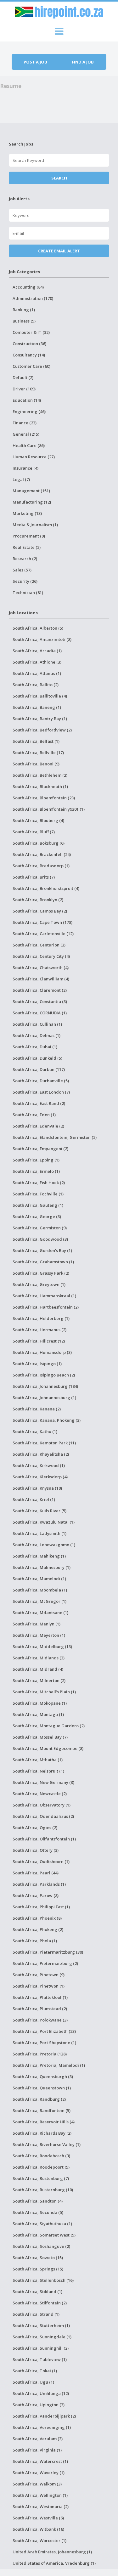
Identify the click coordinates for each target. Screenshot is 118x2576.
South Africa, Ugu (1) (33, 2382)
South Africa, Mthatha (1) (38, 1760)
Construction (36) (29, 344)
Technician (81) (28, 593)
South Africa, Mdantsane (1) (40, 1613)
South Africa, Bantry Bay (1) (40, 719)
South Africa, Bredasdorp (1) (41, 866)
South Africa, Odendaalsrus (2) (43, 1816)
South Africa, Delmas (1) (37, 1035)
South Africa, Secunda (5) (38, 2212)
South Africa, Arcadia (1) (37, 651)
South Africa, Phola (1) (35, 1941)
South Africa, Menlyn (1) (37, 1624)
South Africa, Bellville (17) (38, 753)
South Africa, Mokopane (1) (40, 1703)
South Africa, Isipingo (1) (37, 1364)
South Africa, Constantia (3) (40, 1001)
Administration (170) (33, 298)
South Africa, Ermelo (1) (36, 1171)
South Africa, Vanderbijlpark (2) (44, 2416)
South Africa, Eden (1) (34, 1115)
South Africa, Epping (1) (36, 1160)
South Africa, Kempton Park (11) (44, 1443)
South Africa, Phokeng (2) (38, 1929)
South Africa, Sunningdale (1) (42, 2337)
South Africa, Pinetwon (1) (39, 1986)
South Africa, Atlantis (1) (37, 673)
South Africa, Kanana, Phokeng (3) (47, 1420)
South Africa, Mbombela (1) (40, 1590)
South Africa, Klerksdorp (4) (40, 1477)
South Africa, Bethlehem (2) (40, 775)
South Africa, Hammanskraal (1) (44, 1296)
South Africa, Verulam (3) (38, 2439)
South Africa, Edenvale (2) (38, 1126)
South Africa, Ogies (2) (35, 1828)
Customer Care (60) (31, 366)
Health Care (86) (29, 445)
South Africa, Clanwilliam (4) (41, 979)
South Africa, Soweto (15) (38, 2258)
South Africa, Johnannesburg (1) (44, 1398)
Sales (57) (22, 570)
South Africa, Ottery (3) (36, 1850)
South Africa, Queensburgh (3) (43, 2077)
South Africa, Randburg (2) (39, 2099)
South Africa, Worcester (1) (39, 2540)
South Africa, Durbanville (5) (41, 1081)
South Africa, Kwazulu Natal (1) (44, 1522)
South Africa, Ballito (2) (36, 685)
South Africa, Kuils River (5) (39, 1511)
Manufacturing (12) (32, 502)
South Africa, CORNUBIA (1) (40, 1013)
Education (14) (27, 400)
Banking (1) (24, 310)
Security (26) (25, 581)
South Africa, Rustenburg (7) (41, 2178)
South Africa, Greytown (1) (39, 1284)
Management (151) (31, 491)
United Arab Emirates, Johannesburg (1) (52, 2552)
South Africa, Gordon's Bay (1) (42, 1250)
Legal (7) (21, 479)
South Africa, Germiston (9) (40, 1228)
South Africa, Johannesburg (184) (45, 1386)
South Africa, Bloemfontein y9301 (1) (49, 809)
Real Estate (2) (27, 547)
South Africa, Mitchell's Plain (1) (44, 1692)
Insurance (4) (25, 468)
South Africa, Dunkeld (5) (37, 1058)
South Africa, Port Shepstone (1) (44, 2043)
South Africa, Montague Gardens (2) (49, 1726)
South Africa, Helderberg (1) (41, 1318)
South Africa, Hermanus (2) (39, 1330)
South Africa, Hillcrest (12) (39, 1341)
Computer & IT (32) (31, 332)
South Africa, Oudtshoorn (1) (41, 1862)
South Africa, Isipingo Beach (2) (44, 1375)
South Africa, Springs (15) (38, 2269)
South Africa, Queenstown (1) (42, 2088)
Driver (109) (24, 389)
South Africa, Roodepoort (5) (41, 2167)
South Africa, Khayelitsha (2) (41, 1454)
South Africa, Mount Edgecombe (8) (48, 1748)
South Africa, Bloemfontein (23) (44, 798)
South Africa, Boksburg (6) (39, 843)
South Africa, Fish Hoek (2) (39, 1183)
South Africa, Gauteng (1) (38, 1205)
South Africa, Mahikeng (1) (39, 1556)
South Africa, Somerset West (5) (44, 2235)
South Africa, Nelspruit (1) (38, 1771)
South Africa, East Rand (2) (39, 1103)
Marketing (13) (27, 513)
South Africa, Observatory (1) (42, 1805)
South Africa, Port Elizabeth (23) (44, 2031)
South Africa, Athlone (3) (37, 662)
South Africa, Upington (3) (39, 2405)
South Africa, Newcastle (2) (40, 1794)
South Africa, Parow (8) (36, 1895)
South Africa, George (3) (37, 1216)
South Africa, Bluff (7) (34, 832)
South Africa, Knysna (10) (37, 1488)
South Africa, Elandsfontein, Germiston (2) (55, 1137)
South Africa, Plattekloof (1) (40, 1997)
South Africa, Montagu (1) (38, 1714)
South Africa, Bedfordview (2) (42, 730)
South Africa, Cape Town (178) (42, 922)
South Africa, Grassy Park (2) (41, 1273)
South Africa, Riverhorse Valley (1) (47, 2144)
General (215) (26, 434)
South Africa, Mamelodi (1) (39, 1579)
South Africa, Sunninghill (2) (41, 2348)
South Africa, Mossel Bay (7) (40, 1737)
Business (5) (24, 321)
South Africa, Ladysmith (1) (39, 1533)
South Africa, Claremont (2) (40, 990)
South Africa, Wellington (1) (40, 2495)
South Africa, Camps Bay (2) (40, 911)
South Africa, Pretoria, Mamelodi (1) (49, 2065)
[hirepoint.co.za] (59, 11)
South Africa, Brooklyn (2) (38, 900)
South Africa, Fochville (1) (38, 1194)
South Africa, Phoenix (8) (37, 1918)
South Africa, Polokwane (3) (40, 2020)
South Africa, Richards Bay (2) (42, 2133)
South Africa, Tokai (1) (35, 2371)
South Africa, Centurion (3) (39, 945)
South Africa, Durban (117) (39, 1069)
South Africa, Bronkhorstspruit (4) (46, 888)
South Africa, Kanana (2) (37, 1409)
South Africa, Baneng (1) (37, 707)
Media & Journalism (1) (35, 525)
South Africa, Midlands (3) (39, 1658)
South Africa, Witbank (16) (38, 2529)
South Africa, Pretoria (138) (40, 2054)
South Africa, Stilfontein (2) (40, 2303)
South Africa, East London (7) (41, 1092)
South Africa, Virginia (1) (37, 2450)
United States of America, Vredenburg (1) (54, 2563)
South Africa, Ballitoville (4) (40, 696)
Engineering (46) (29, 411)
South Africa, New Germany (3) (43, 1782)
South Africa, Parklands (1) (39, 1884)
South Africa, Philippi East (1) (41, 1907)
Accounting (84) (28, 287)
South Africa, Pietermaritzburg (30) (48, 1952)
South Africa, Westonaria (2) (41, 2507)
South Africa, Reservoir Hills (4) (44, 2122)
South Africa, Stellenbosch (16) (43, 2280)
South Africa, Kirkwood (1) (39, 1465)
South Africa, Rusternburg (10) (43, 2190)
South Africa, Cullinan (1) (37, 1024)
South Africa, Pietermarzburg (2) (45, 1963)
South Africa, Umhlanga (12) (41, 2393)
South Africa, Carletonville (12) (43, 934)
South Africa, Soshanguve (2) (41, 2246)
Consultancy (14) (29, 355)
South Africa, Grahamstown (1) (43, 1262)
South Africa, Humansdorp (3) (42, 1352)
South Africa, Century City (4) (41, 956)
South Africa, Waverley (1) (39, 2473)
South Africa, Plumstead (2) (40, 2009)
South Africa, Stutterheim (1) (41, 2325)
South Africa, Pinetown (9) (39, 1975)
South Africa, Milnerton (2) (39, 1680)
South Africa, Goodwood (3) (40, 1239)
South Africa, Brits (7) (34, 877)
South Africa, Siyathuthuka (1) (42, 2224)
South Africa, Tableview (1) (40, 2359)
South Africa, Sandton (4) (38, 2201)
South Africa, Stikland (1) (37, 2292)
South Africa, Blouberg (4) (38, 820)
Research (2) (25, 559)
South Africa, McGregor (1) (39, 1601)
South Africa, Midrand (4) (38, 1669)
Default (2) (23, 378)
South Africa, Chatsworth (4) (41, 968)
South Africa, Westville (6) (38, 2518)
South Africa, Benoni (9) (36, 764)
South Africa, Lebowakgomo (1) (44, 1545)
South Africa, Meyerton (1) (39, 1635)
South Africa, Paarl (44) (36, 1873)
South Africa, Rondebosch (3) (41, 2156)
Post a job (35, 62)
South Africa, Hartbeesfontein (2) (46, 1307)
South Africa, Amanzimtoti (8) (42, 639)
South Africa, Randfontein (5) (42, 2110)
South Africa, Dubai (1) (35, 1047)
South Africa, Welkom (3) (37, 2484)
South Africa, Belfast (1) (36, 741)
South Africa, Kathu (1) (35, 1431)
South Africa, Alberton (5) (38, 628)
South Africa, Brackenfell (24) (42, 854)
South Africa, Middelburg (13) (42, 1647)
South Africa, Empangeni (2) (40, 1149)
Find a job (83, 62)
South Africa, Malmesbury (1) (42, 1567)
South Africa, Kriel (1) (34, 1499)
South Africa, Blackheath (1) (40, 786)
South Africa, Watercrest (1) (40, 2461)
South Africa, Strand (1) (36, 2314)
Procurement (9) (29, 536)
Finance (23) (25, 423)
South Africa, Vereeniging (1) (42, 2427)
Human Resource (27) (34, 457)
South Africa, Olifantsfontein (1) (44, 1839)
